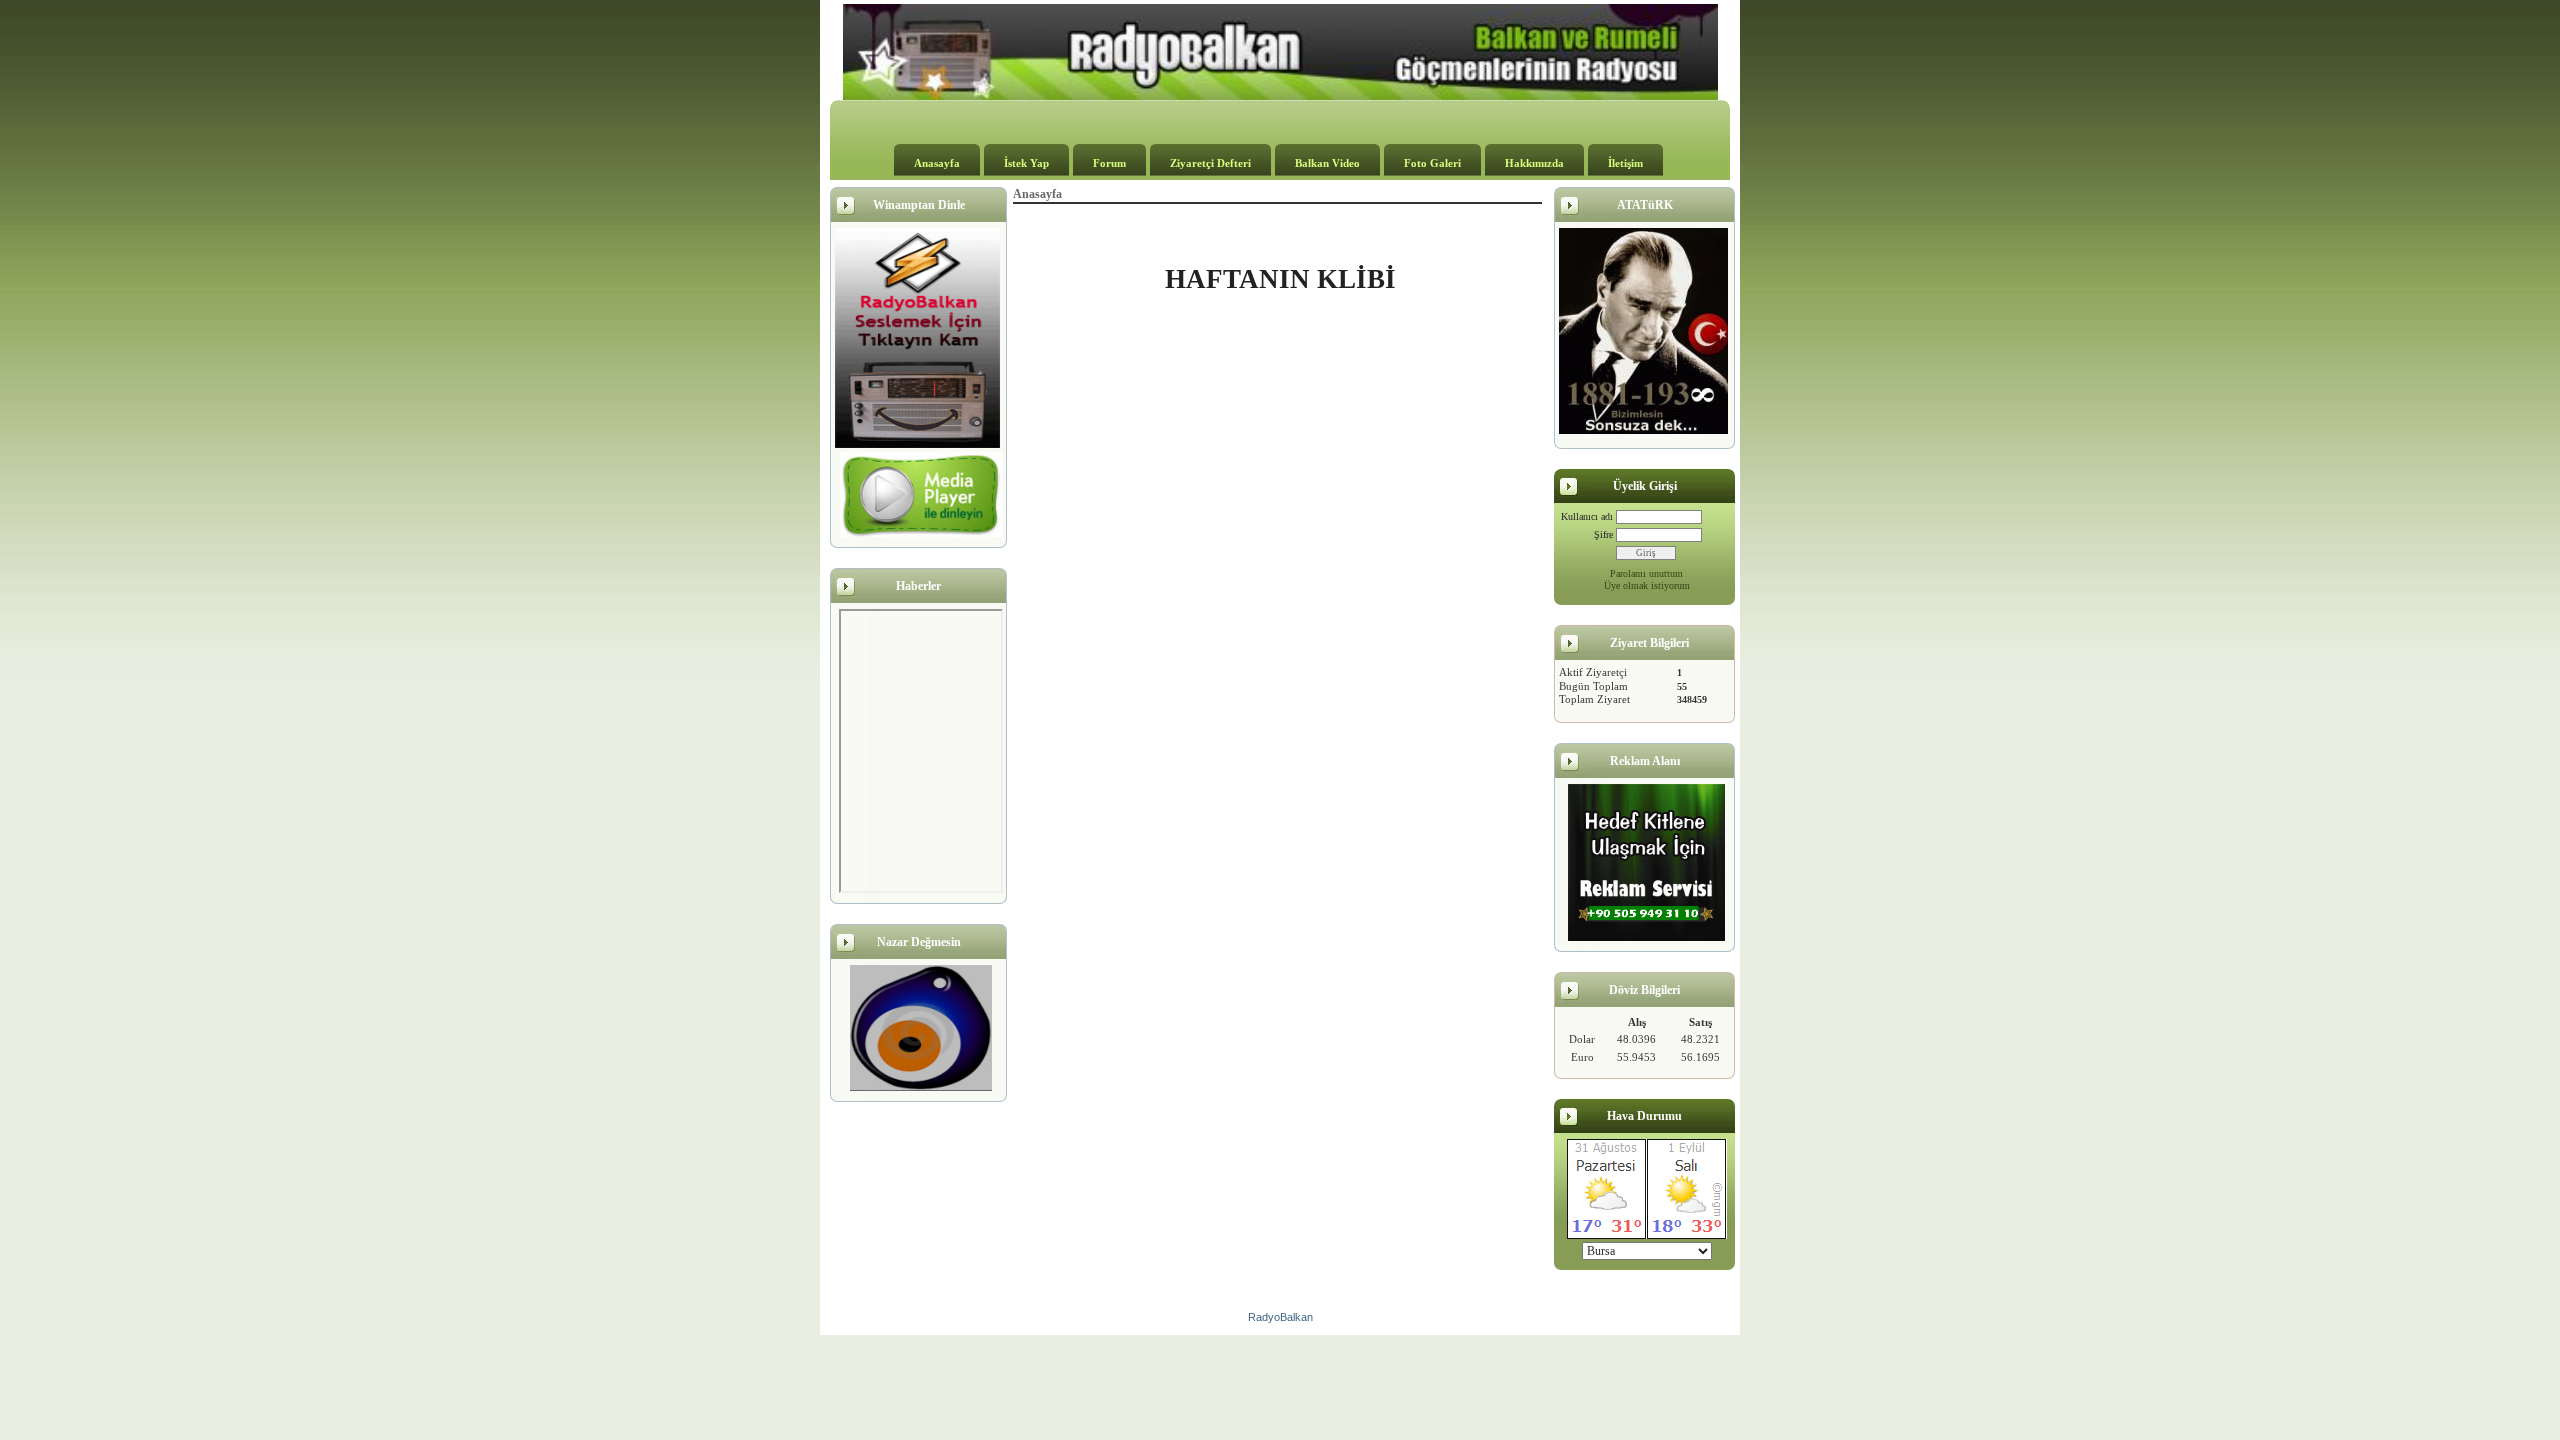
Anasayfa (937, 163)
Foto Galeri (1432, 163)
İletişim (1625, 163)
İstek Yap (1026, 163)
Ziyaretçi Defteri (1210, 163)
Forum (1109, 163)
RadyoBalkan (1280, 1317)
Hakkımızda (1534, 163)
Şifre (1603, 534)
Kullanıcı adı (1587, 516)
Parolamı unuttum (1646, 573)
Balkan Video (1327, 163)
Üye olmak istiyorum (1647, 585)
